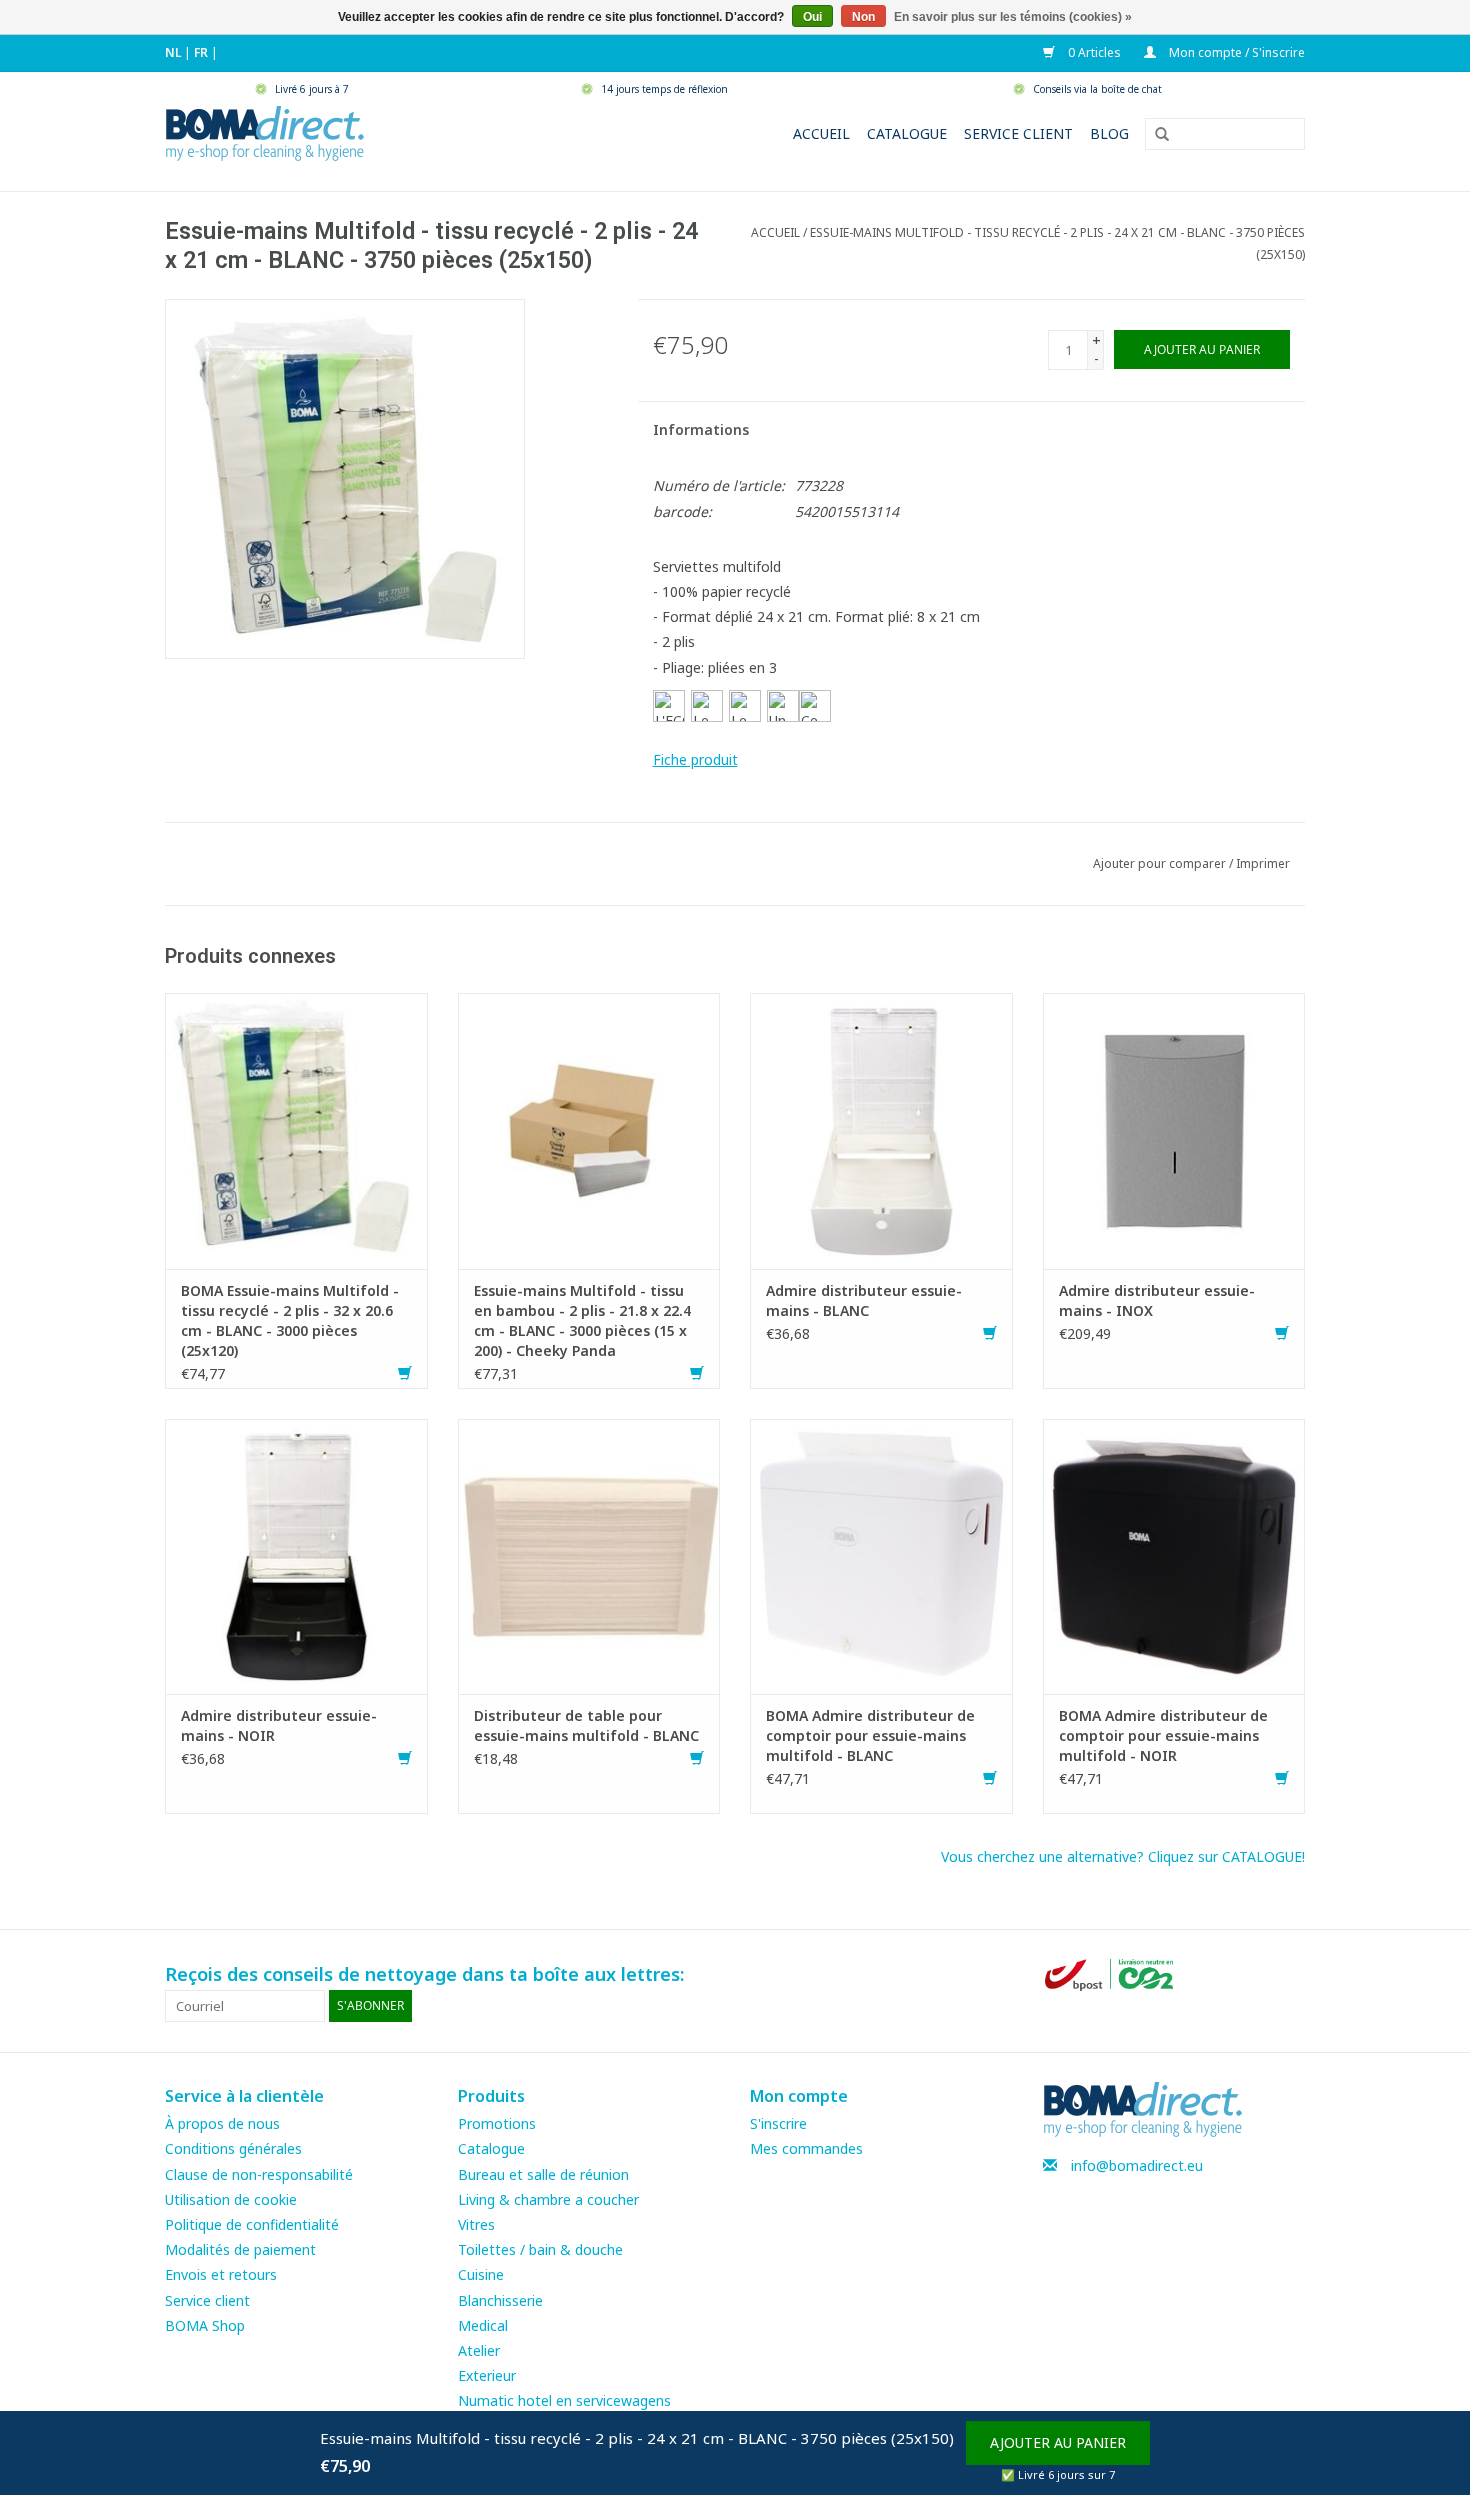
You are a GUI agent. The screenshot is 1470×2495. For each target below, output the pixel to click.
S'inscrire (778, 2123)
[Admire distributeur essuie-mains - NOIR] (296, 1554)
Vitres (476, 2224)
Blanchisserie (500, 2300)
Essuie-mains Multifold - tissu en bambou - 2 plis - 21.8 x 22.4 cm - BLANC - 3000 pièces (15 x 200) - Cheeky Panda (582, 1320)
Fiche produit (695, 759)
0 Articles (1093, 52)
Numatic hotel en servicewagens (564, 2400)
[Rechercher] (1155, 135)
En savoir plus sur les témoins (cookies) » (1013, 17)
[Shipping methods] (1111, 1973)
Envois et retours (221, 2274)
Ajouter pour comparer (1161, 863)
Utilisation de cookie (231, 2199)
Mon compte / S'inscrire (1235, 52)
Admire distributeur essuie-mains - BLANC (864, 1300)
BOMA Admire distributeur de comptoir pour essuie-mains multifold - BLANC (870, 1735)
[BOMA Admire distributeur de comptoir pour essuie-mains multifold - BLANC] (881, 1554)
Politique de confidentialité (252, 2224)
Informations (701, 429)
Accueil (821, 133)
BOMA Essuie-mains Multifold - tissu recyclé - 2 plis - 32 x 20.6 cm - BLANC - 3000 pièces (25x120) (290, 1320)
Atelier (479, 2350)
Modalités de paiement (240, 2249)
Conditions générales (233, 2148)
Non (863, 17)
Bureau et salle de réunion (543, 2174)
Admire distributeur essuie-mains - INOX (1157, 1300)
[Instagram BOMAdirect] (1289, 1975)
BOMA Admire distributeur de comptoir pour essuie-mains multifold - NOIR (1163, 1735)
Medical (483, 2325)
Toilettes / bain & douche (540, 2249)
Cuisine (481, 2274)
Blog (1109, 133)
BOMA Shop (205, 2325)
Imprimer (1263, 863)
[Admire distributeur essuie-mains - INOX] (1174, 1129)
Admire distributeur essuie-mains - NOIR (279, 1725)
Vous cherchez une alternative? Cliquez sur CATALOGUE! (1123, 1856)
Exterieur (487, 2375)
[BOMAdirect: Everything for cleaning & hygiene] (265, 131)
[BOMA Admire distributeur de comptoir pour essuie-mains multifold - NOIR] (1174, 1554)
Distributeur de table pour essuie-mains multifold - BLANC (586, 1725)
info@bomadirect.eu (1137, 2165)
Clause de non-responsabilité (259, 2174)
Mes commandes (806, 2148)
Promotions (497, 2123)
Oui (812, 17)
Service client (1018, 133)
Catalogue (907, 133)
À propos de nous (222, 2123)
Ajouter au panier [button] (1058, 2442)
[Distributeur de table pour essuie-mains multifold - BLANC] (589, 1554)
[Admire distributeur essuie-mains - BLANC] (881, 1129)
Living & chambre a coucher (548, 2199)
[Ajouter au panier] (405, 1373)
